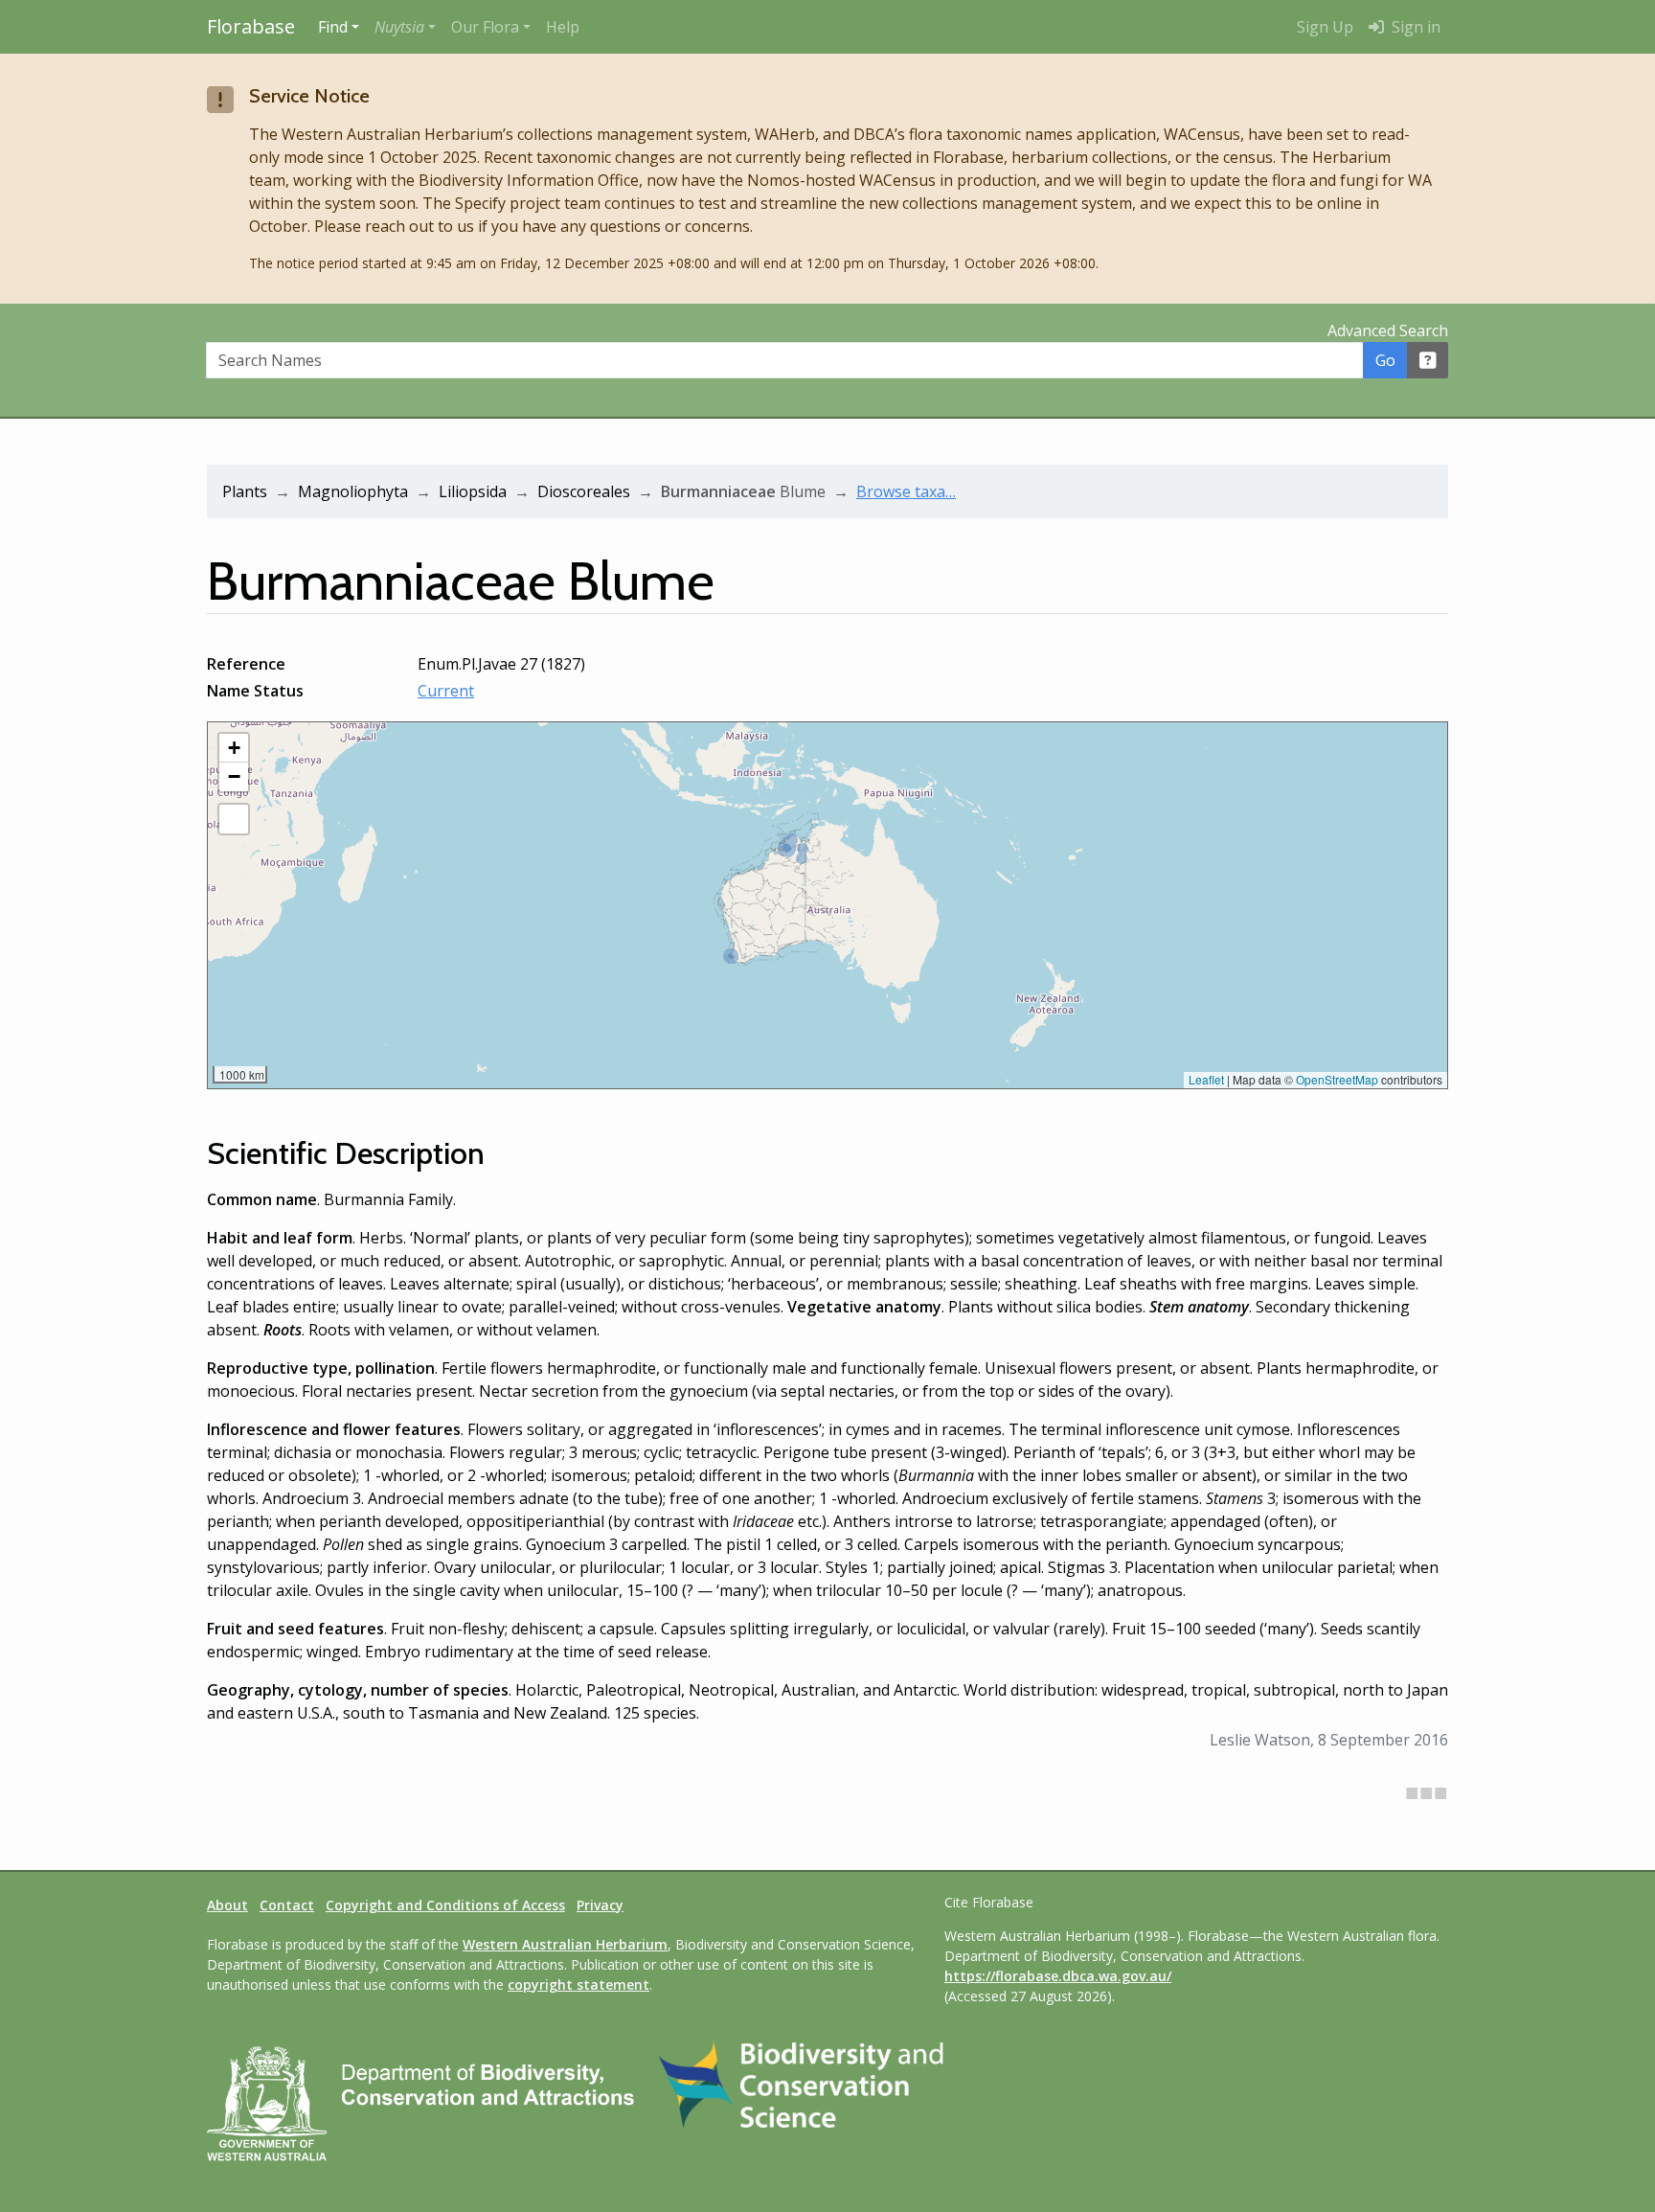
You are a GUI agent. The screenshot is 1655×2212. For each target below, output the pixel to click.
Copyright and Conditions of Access (445, 1905)
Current (446, 691)
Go (1385, 360)
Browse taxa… (906, 491)
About (227, 1905)
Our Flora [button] (485, 27)
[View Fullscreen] (234, 819)
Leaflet (1206, 1079)
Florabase (251, 26)
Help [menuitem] (563, 27)
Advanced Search (1388, 331)
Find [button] (333, 27)
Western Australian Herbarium (565, 1944)
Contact (287, 1905)
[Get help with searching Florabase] (1428, 360)
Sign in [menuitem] (1414, 27)
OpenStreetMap (1337, 1079)
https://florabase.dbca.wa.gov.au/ (1058, 1976)
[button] (405, 27)
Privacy (600, 1905)
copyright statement (578, 1984)
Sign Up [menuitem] (1325, 27)
